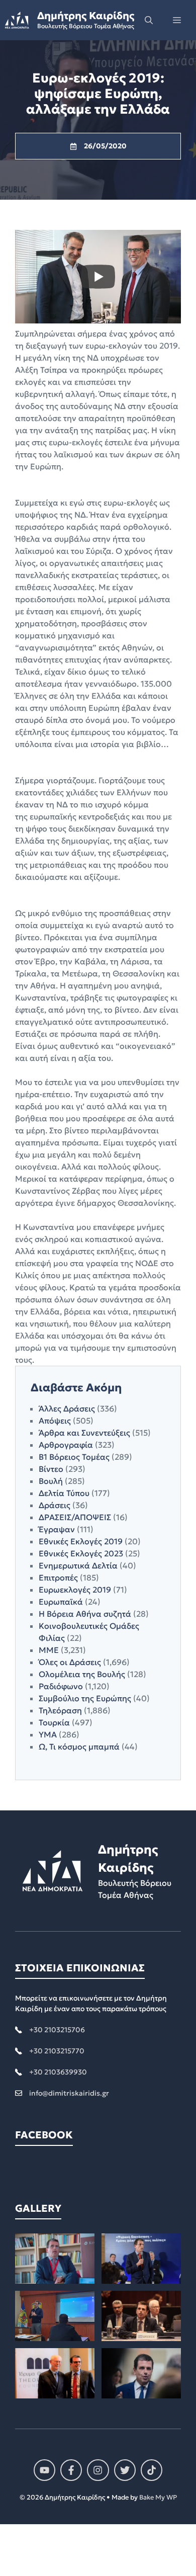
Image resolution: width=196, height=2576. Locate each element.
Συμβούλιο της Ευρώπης (85, 1698)
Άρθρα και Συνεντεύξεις (84, 1433)
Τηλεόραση (60, 1710)
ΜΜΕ (49, 1650)
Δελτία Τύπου (64, 1493)
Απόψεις (55, 1421)
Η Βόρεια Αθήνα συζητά (85, 1614)
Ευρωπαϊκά (61, 1602)
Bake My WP (158, 2497)
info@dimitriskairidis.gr (69, 2093)
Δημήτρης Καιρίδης (86, 16)
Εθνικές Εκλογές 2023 (81, 1553)
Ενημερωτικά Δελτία (78, 1565)
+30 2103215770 (57, 2051)
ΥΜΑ (48, 1734)
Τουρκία (54, 1722)
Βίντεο (51, 1469)
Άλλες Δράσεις (67, 1408)
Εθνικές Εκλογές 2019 (81, 1541)
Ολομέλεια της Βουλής (82, 1674)
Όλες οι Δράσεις (70, 1662)
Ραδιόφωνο (61, 1686)
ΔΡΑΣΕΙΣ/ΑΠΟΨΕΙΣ (75, 1517)
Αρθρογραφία (66, 1445)
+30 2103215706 (57, 2030)
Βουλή (51, 1481)
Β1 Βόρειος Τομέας (74, 1457)
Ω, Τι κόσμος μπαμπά (79, 1747)
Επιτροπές (58, 1577)
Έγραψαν (57, 1529)
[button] (149, 20)
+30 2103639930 (58, 2072)
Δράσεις (55, 1505)
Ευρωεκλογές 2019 (75, 1590)
